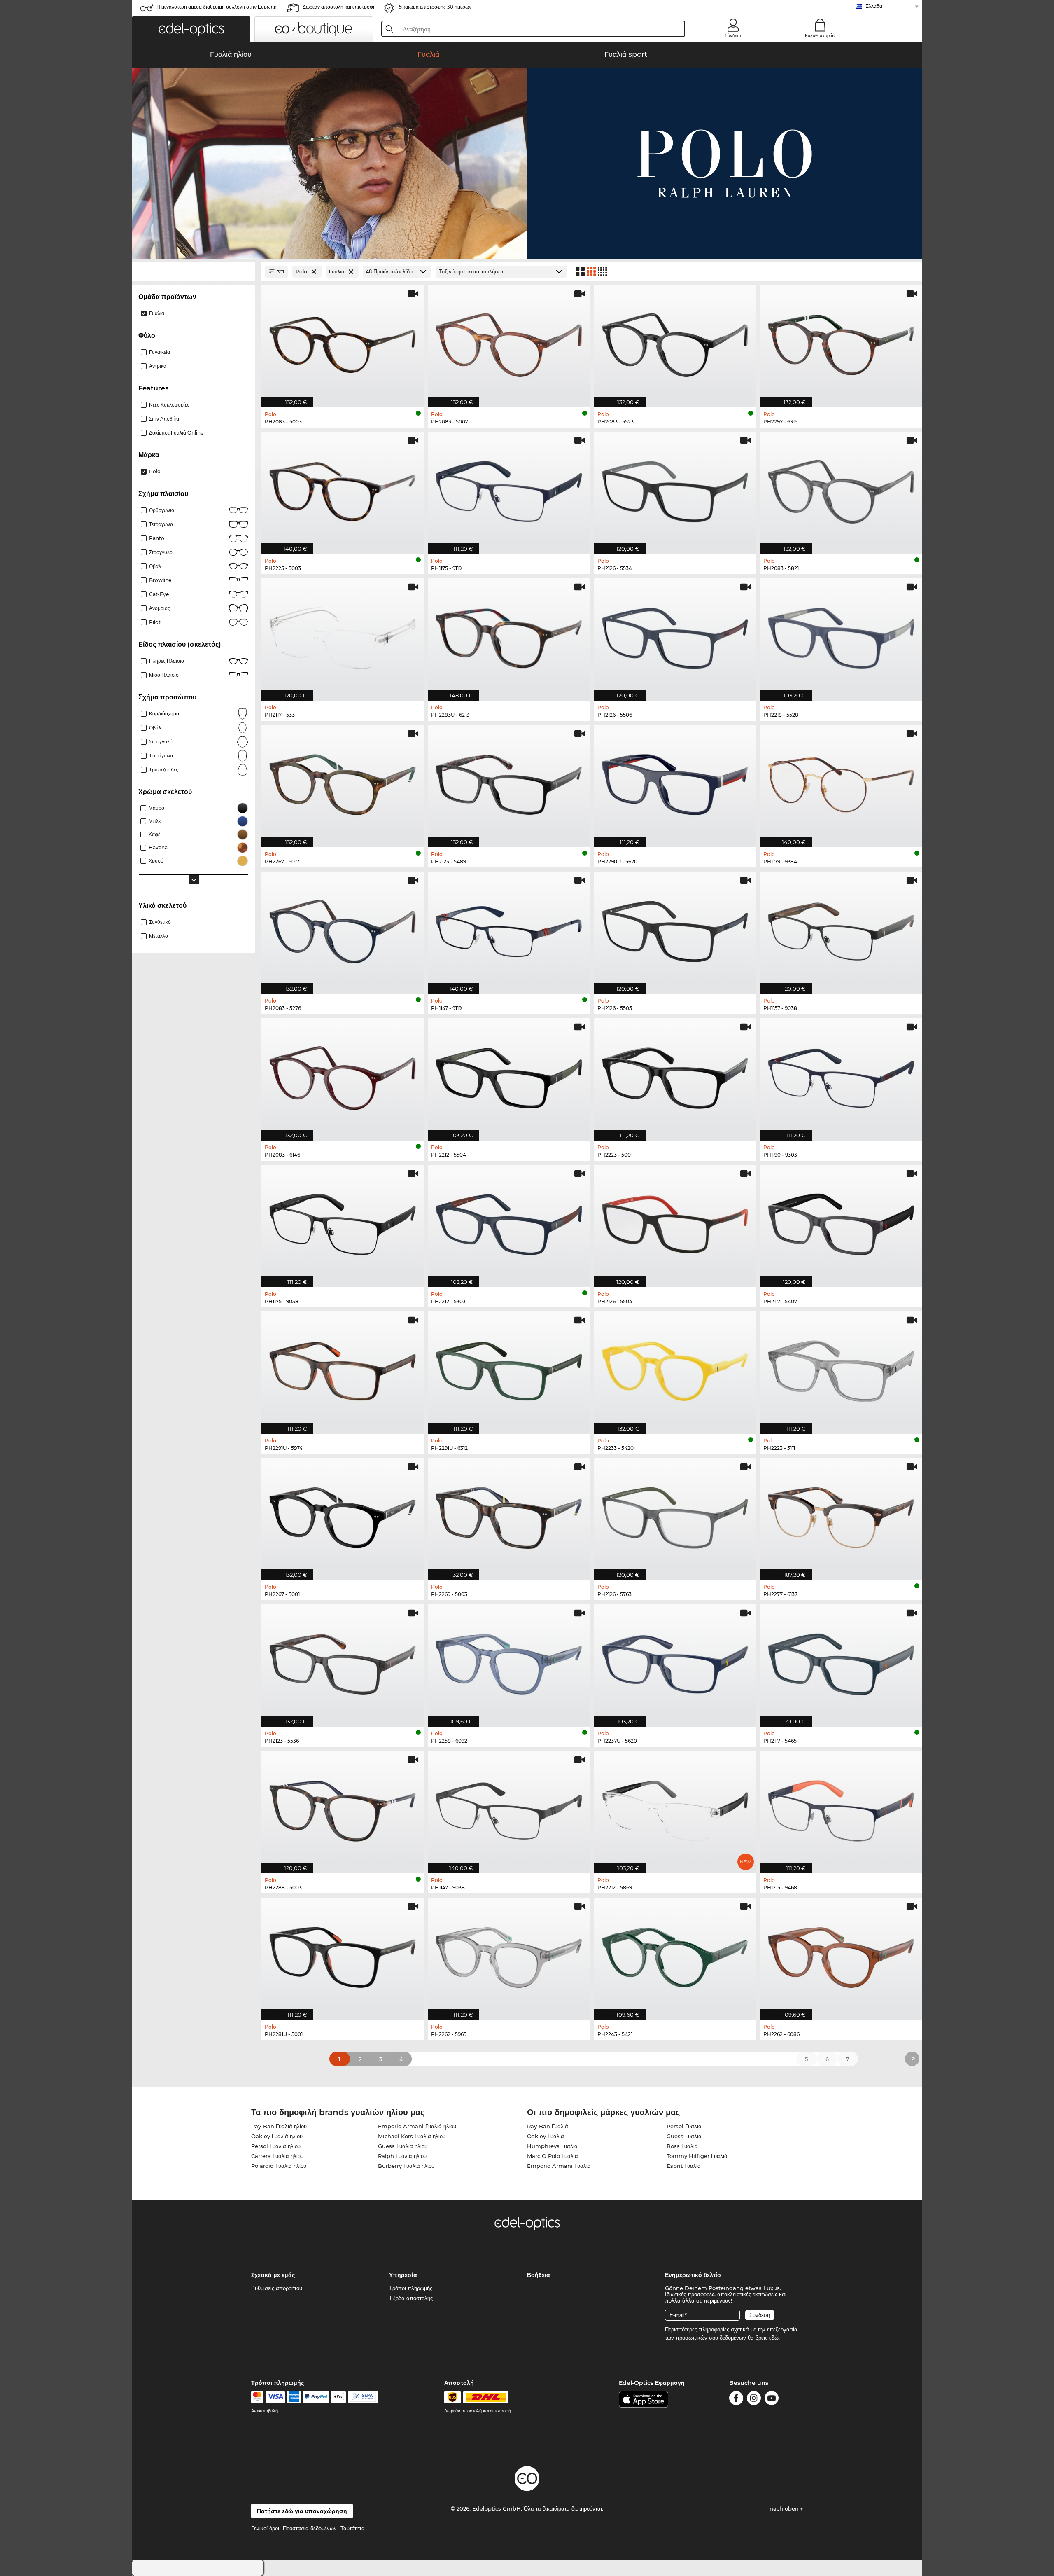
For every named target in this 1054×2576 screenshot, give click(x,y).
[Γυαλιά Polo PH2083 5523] (675, 342)
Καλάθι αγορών (820, 35)
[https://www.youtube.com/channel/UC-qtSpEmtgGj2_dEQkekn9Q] (772, 2400)
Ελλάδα (874, 6)
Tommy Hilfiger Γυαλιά (697, 2156)
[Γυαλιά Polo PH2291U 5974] (343, 1368)
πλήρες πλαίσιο (167, 661)
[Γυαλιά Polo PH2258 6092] (509, 1661)
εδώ (774, 2338)
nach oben (785, 2508)
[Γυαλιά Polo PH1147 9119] (509, 928)
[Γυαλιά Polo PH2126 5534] (675, 489)
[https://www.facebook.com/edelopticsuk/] (736, 2400)
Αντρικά (158, 366)
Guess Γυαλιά (684, 2136)
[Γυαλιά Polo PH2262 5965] (509, 1954)
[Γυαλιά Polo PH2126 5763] (675, 1515)
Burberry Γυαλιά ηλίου (406, 2166)
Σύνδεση (733, 35)
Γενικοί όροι (265, 2528)
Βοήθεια (539, 2275)
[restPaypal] (316, 2397)
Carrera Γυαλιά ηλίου (277, 2156)
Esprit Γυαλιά (684, 2166)
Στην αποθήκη (165, 419)
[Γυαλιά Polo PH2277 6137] (841, 1515)
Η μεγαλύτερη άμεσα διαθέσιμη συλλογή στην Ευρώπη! (217, 7)
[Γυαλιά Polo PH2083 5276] (343, 928)
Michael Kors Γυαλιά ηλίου (412, 2136)
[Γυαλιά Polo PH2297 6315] (841, 342)
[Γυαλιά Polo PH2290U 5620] (675, 782)
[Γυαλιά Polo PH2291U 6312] (509, 1368)
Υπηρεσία (403, 2275)
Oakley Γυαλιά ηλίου (277, 2136)
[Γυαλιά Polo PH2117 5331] (343, 635)
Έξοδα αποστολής (411, 2298)
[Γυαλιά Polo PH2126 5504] (675, 1222)
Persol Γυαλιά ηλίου (276, 2146)
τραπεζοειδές (164, 770)
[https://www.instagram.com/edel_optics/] (754, 2400)
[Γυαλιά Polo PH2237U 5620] (675, 1661)
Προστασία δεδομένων (310, 2528)
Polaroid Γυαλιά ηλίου (279, 2166)
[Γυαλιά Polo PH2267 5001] (343, 1515)
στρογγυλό (161, 552)
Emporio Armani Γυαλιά (559, 2166)
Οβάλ (155, 566)
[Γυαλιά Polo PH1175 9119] (509, 489)
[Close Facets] (194, 272)
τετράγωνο (161, 756)
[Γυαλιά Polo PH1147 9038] (509, 1808)
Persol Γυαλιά (684, 2126)
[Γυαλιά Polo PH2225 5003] (343, 489)
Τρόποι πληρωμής (411, 2288)
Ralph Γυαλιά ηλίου (402, 2156)
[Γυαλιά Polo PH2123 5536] (343, 1661)
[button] (191, 29)
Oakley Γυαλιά (546, 2136)
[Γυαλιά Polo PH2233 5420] (675, 1368)
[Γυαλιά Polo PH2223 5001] (675, 1075)
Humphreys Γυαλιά (552, 2146)
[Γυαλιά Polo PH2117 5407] (841, 1222)
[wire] (363, 2397)
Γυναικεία (160, 352)
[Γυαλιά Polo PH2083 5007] (509, 342)
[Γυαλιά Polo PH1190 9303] (841, 1075)
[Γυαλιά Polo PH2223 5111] (841, 1368)
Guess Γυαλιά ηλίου (403, 2146)
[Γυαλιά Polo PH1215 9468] (841, 1808)
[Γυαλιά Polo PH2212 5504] (509, 1075)
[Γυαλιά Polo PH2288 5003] (343, 1808)
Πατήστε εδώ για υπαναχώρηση (302, 2511)
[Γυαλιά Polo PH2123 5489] (509, 782)
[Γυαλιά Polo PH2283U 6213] (509, 635)
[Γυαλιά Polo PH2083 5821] (841, 489)
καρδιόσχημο (164, 714)
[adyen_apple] (338, 2397)
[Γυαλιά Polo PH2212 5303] (509, 1222)
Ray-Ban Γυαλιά (548, 2126)
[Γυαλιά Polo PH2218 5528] (841, 635)
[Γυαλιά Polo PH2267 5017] (343, 782)
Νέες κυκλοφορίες (169, 405)
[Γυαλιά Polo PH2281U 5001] (343, 1954)
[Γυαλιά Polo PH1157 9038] (841, 928)
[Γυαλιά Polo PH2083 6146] (343, 1075)
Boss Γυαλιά (682, 2146)
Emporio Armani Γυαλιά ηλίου (417, 2126)
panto (157, 538)
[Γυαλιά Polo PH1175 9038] (343, 1222)
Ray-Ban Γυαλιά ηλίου (279, 2126)
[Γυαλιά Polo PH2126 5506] (675, 635)
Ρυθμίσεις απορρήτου (277, 2288)
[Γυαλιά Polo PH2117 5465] (841, 1661)
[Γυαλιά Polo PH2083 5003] (343, 342)
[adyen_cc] (257, 2397)
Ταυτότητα (353, 2528)
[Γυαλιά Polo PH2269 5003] (509, 1515)
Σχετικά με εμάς (273, 2275)
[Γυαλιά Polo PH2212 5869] (675, 1808)
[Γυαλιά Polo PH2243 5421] (675, 1954)
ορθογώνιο (162, 510)
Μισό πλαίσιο (164, 675)
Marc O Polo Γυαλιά (553, 2156)
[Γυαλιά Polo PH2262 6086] (841, 1954)
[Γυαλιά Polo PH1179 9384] (841, 782)
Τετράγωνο (161, 524)
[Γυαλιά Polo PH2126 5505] (675, 928)
